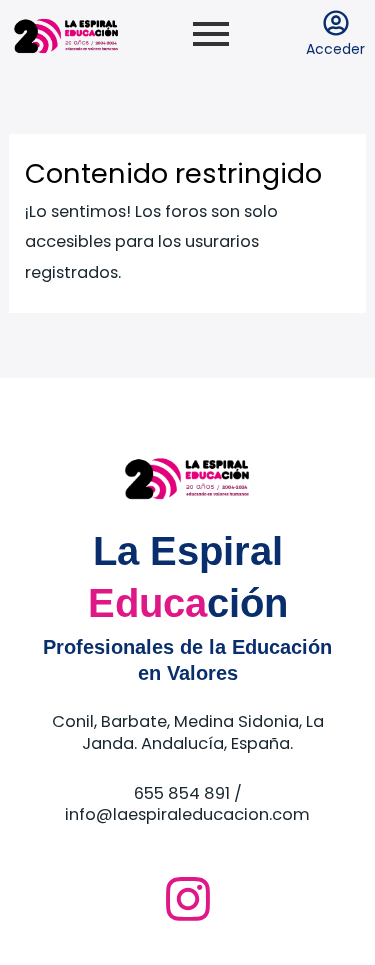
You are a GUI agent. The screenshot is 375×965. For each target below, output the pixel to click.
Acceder (335, 49)
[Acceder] (336, 25)
